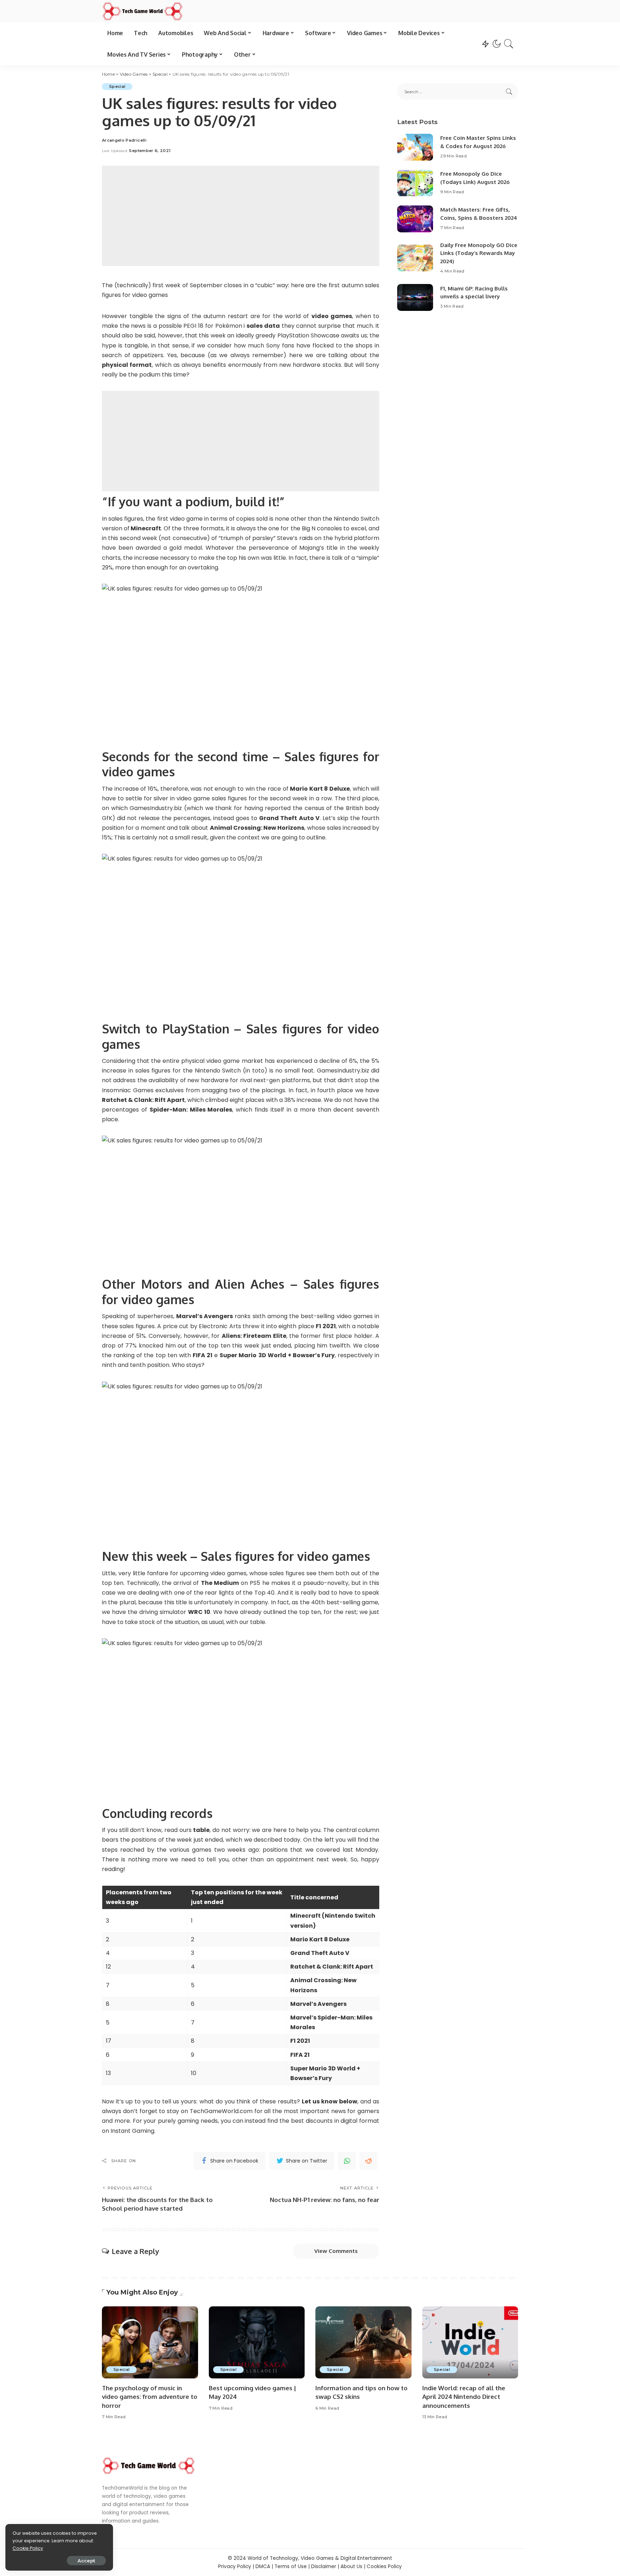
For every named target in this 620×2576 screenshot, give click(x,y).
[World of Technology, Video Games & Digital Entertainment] (142, 11)
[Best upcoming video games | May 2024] (257, 2342)
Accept (86, 2561)
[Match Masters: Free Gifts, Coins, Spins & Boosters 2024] (415, 219)
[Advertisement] (241, 216)
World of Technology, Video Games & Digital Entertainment (320, 2558)
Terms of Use (291, 2566)
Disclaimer (324, 2566)
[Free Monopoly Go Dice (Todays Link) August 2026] (415, 183)
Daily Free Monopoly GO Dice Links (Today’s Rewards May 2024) (479, 253)
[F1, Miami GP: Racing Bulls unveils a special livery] (415, 297)
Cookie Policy (28, 2548)
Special (117, 86)
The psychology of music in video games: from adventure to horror (150, 2397)
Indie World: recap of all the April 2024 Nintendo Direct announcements (464, 2397)
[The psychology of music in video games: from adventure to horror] (150, 2342)
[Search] (509, 44)
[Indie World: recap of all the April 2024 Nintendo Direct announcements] (470, 2342)
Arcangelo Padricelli (124, 140)
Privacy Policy (235, 2566)
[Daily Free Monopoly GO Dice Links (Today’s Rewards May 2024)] (415, 258)
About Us (351, 2566)
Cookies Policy (384, 2566)
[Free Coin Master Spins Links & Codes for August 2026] (415, 147)
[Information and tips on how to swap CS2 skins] (363, 2342)
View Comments (336, 2251)
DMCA (263, 2566)
